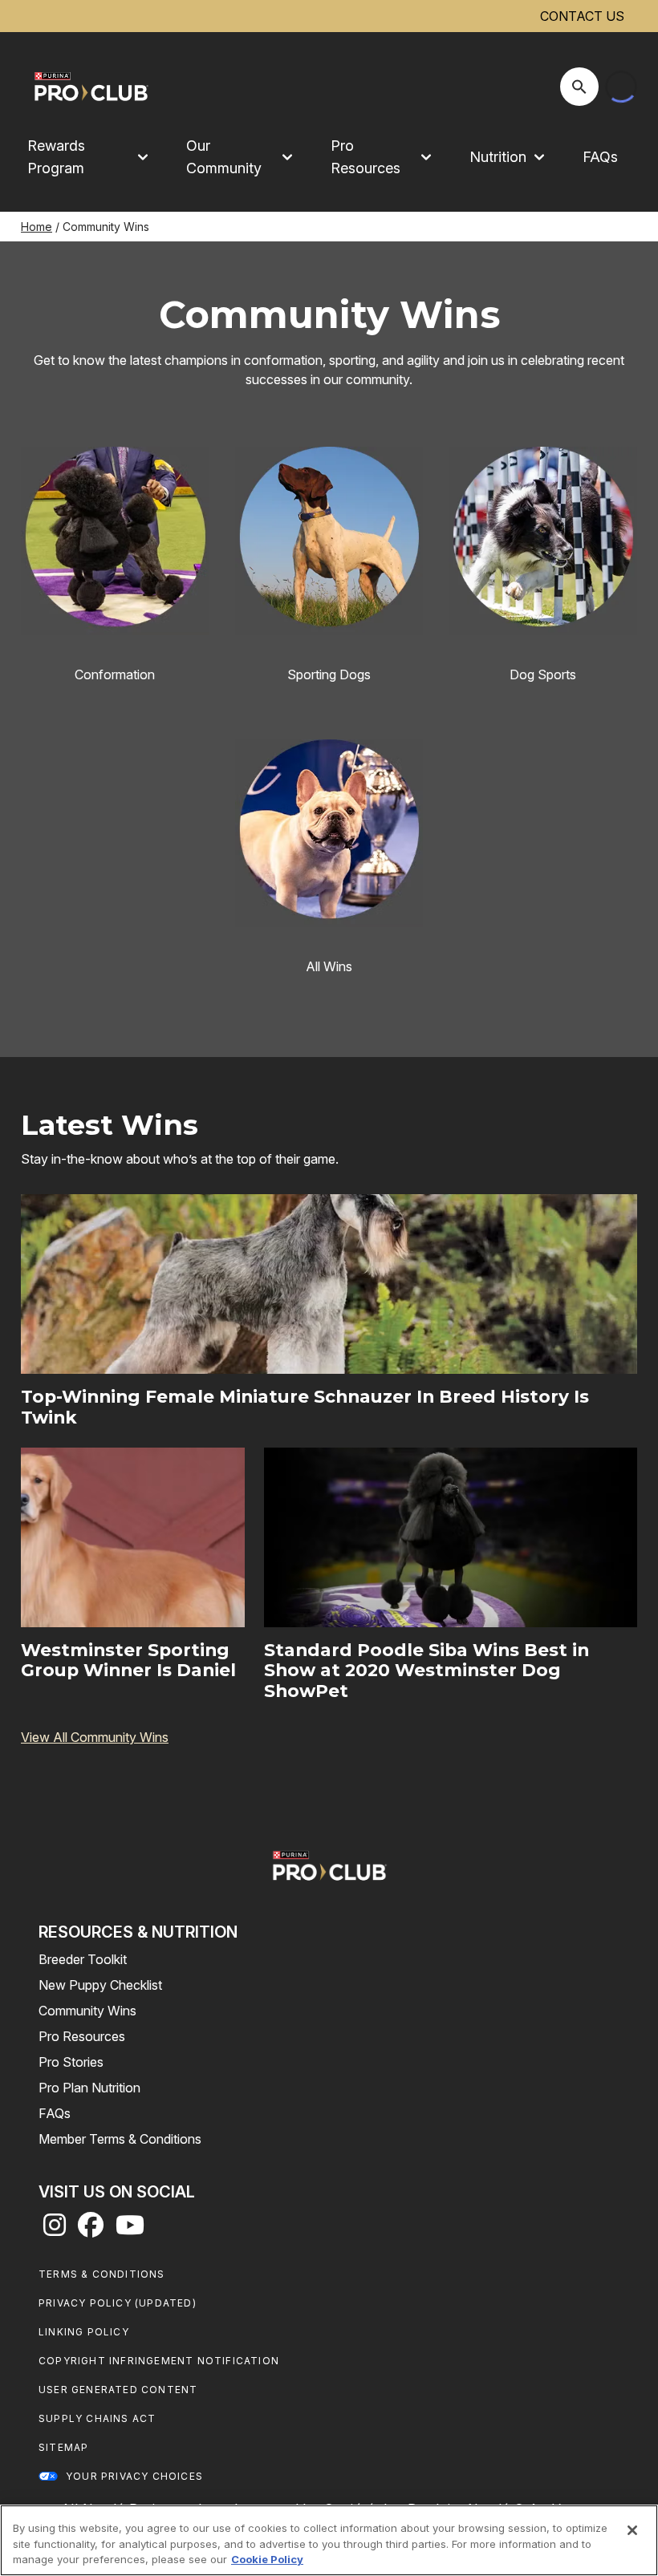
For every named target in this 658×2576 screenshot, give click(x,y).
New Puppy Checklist (100, 1985)
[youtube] (130, 2230)
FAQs (600, 157)
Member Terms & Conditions (120, 2139)
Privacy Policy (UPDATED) (118, 2303)
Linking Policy (84, 2332)
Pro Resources (82, 2036)
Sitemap (63, 2447)
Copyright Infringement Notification (159, 2361)
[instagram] (55, 2230)
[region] (329, 2540)
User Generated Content (118, 2390)
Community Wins (87, 2011)
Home (37, 227)
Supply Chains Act (97, 2418)
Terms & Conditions (102, 2274)
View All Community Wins (95, 1737)
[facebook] (91, 2230)
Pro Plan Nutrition (89, 2088)
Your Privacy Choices (134, 2476)
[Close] (632, 2530)
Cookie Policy (267, 2559)
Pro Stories (71, 2062)
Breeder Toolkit (83, 1959)
